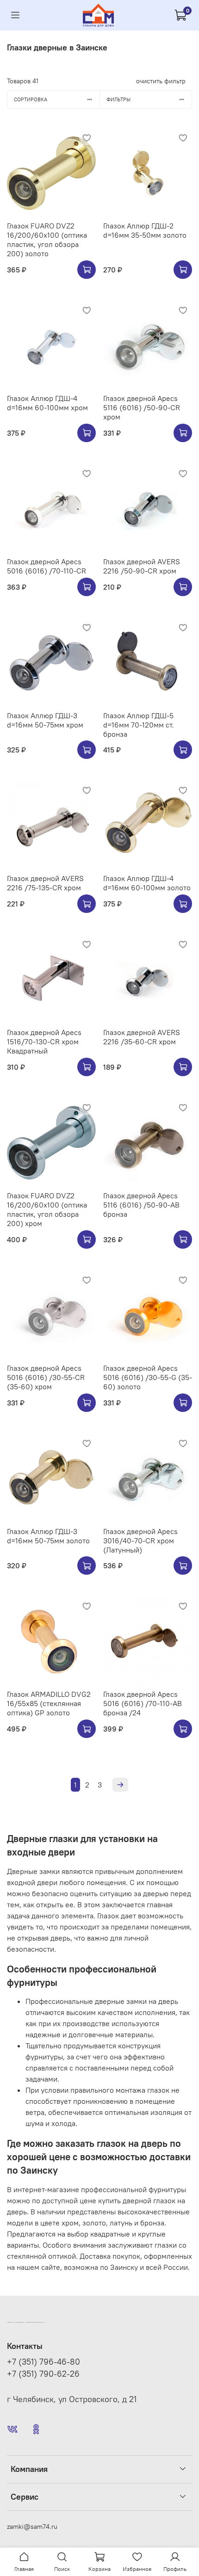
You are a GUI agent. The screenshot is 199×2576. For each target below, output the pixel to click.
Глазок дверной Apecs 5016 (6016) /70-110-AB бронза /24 (143, 1703)
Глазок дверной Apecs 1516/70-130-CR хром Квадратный (44, 1041)
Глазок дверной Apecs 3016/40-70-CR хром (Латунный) (140, 1541)
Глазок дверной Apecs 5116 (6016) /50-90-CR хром (142, 407)
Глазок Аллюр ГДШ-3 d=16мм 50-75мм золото (48, 1536)
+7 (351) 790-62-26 (43, 2374)
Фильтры (118, 99)
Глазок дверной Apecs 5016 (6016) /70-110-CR (47, 566)
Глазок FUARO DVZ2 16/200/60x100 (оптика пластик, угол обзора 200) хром (47, 1209)
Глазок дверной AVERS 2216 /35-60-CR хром (142, 1037)
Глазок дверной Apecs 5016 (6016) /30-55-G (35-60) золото (148, 1377)
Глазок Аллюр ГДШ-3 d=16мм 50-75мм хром (45, 720)
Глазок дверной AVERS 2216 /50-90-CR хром (142, 566)
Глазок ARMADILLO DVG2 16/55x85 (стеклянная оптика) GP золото (49, 1703)
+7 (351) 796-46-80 (44, 2362)
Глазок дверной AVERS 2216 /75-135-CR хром (45, 883)
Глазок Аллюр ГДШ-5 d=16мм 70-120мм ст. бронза (138, 725)
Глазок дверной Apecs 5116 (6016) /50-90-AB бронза (141, 1205)
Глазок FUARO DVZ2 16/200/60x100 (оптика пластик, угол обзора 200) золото (47, 240)
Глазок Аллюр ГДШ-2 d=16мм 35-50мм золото (145, 230)
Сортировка (31, 99)
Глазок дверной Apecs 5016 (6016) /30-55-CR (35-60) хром (46, 1377)
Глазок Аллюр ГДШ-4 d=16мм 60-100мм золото (147, 883)
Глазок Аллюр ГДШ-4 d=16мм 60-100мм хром (47, 403)
